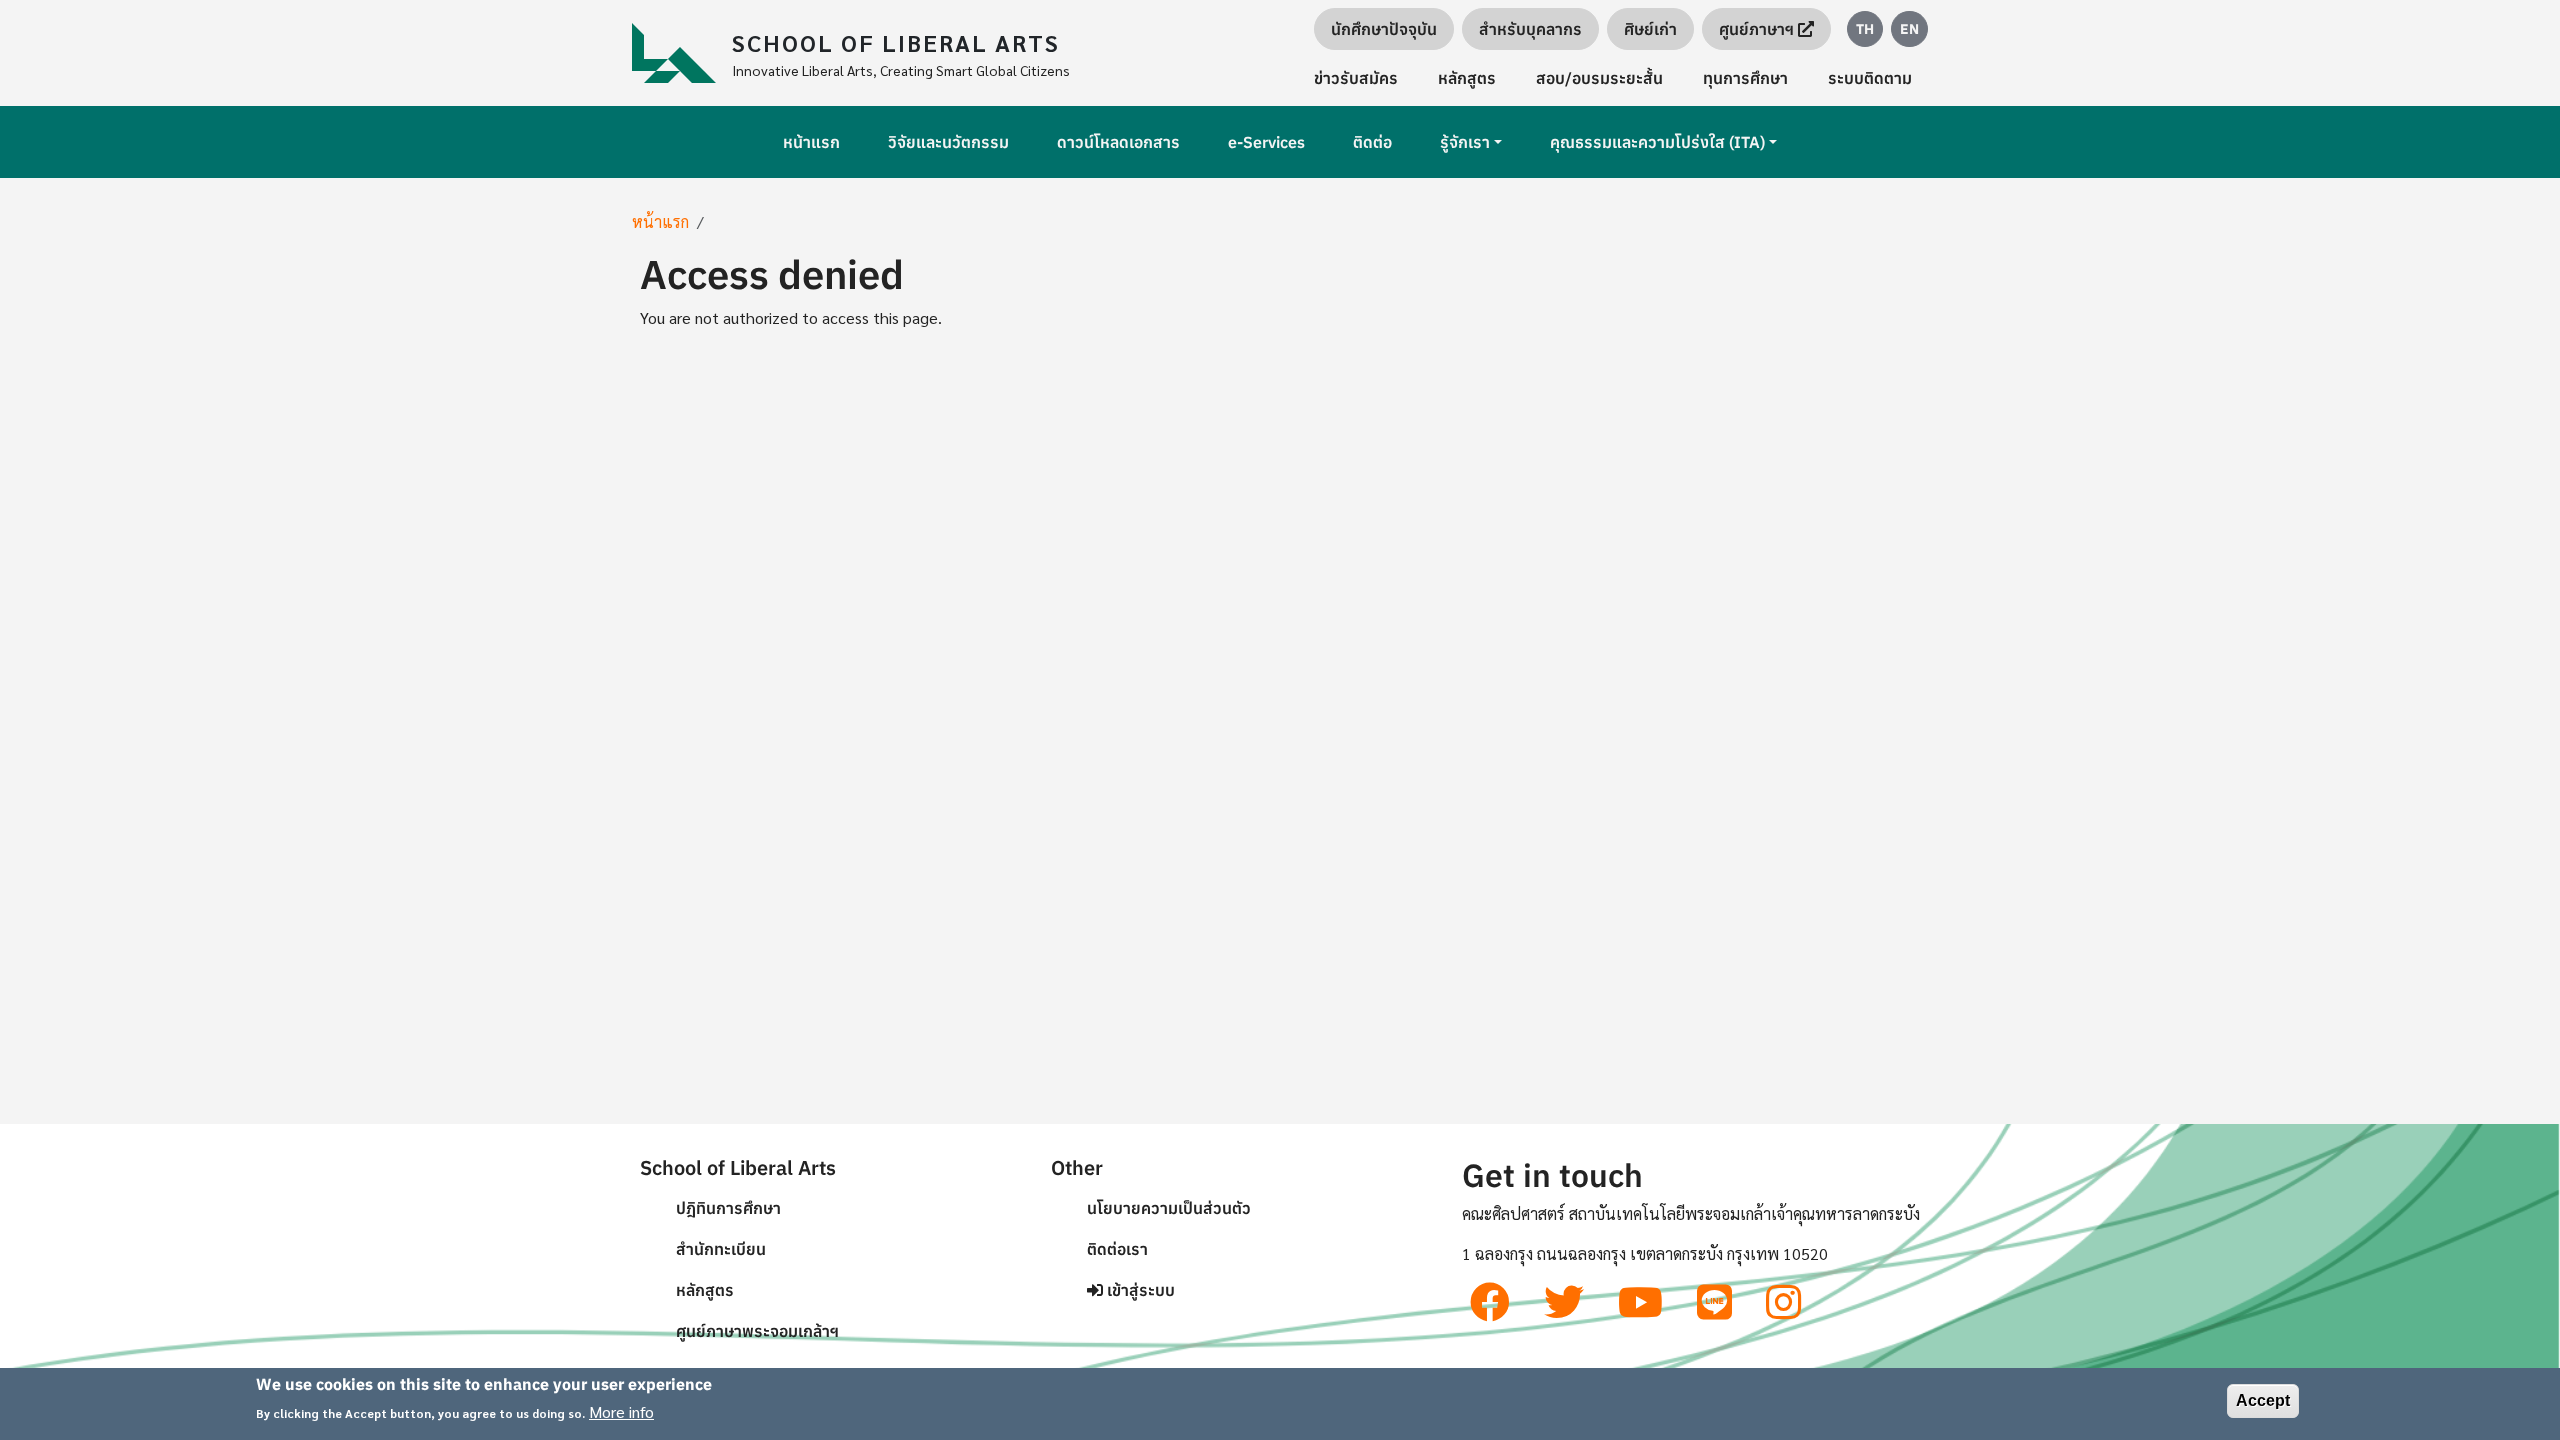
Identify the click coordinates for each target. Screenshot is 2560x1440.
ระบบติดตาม (1870, 78)
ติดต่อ (1372, 142)
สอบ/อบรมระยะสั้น (1599, 78)
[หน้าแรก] (682, 53)
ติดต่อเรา (1117, 1249)
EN (1909, 29)
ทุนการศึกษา (1745, 78)
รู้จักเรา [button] (1465, 142)
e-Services (1266, 142)
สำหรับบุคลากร (1530, 29)
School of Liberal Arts (896, 42)
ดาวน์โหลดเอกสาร (1118, 142)
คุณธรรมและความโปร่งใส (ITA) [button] (1657, 142)
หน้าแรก (811, 142)
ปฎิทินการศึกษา (728, 1208)
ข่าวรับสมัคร (1356, 78)
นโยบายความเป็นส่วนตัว (1169, 1208)
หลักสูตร (1467, 78)
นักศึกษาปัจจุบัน (1384, 29)
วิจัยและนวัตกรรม (948, 142)
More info (621, 1411)
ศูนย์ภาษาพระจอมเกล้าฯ (757, 1331)
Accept (2263, 1400)
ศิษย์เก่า (1650, 29)
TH (1865, 29)
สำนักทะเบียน (721, 1249)
